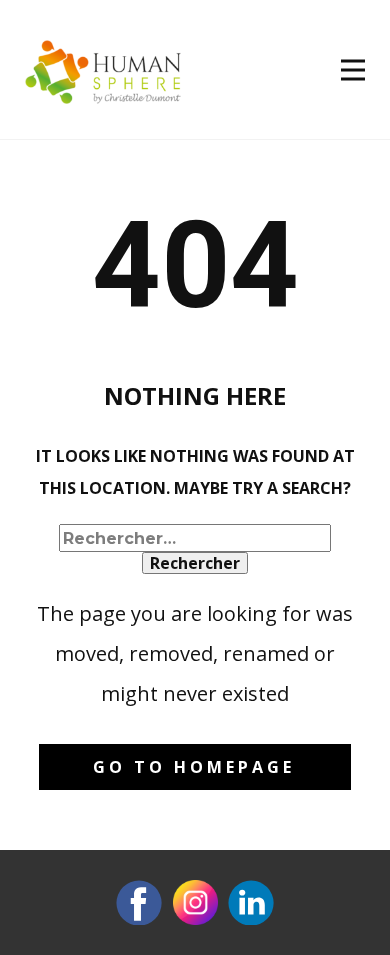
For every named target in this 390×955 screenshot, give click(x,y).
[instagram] (195, 902)
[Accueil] (103, 72)
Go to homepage (194, 767)
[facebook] (139, 902)
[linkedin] (251, 902)
